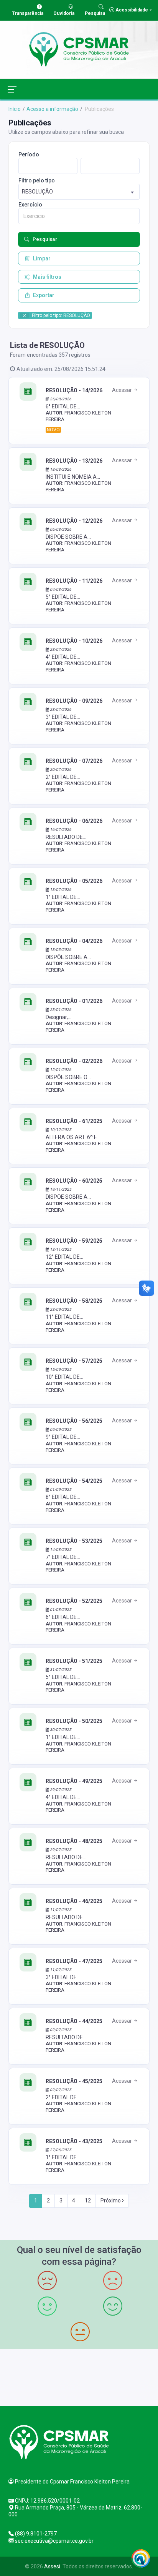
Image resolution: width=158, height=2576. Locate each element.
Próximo (111, 2201)
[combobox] (79, 192)
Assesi (52, 2566)
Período (29, 154)
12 (88, 2201)
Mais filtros (47, 277)
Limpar (42, 258)
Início (15, 109)
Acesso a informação (52, 109)
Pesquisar (45, 239)
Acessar (123, 390)
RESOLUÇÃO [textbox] (37, 192)
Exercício (30, 205)
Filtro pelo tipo (37, 180)
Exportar (44, 295)
